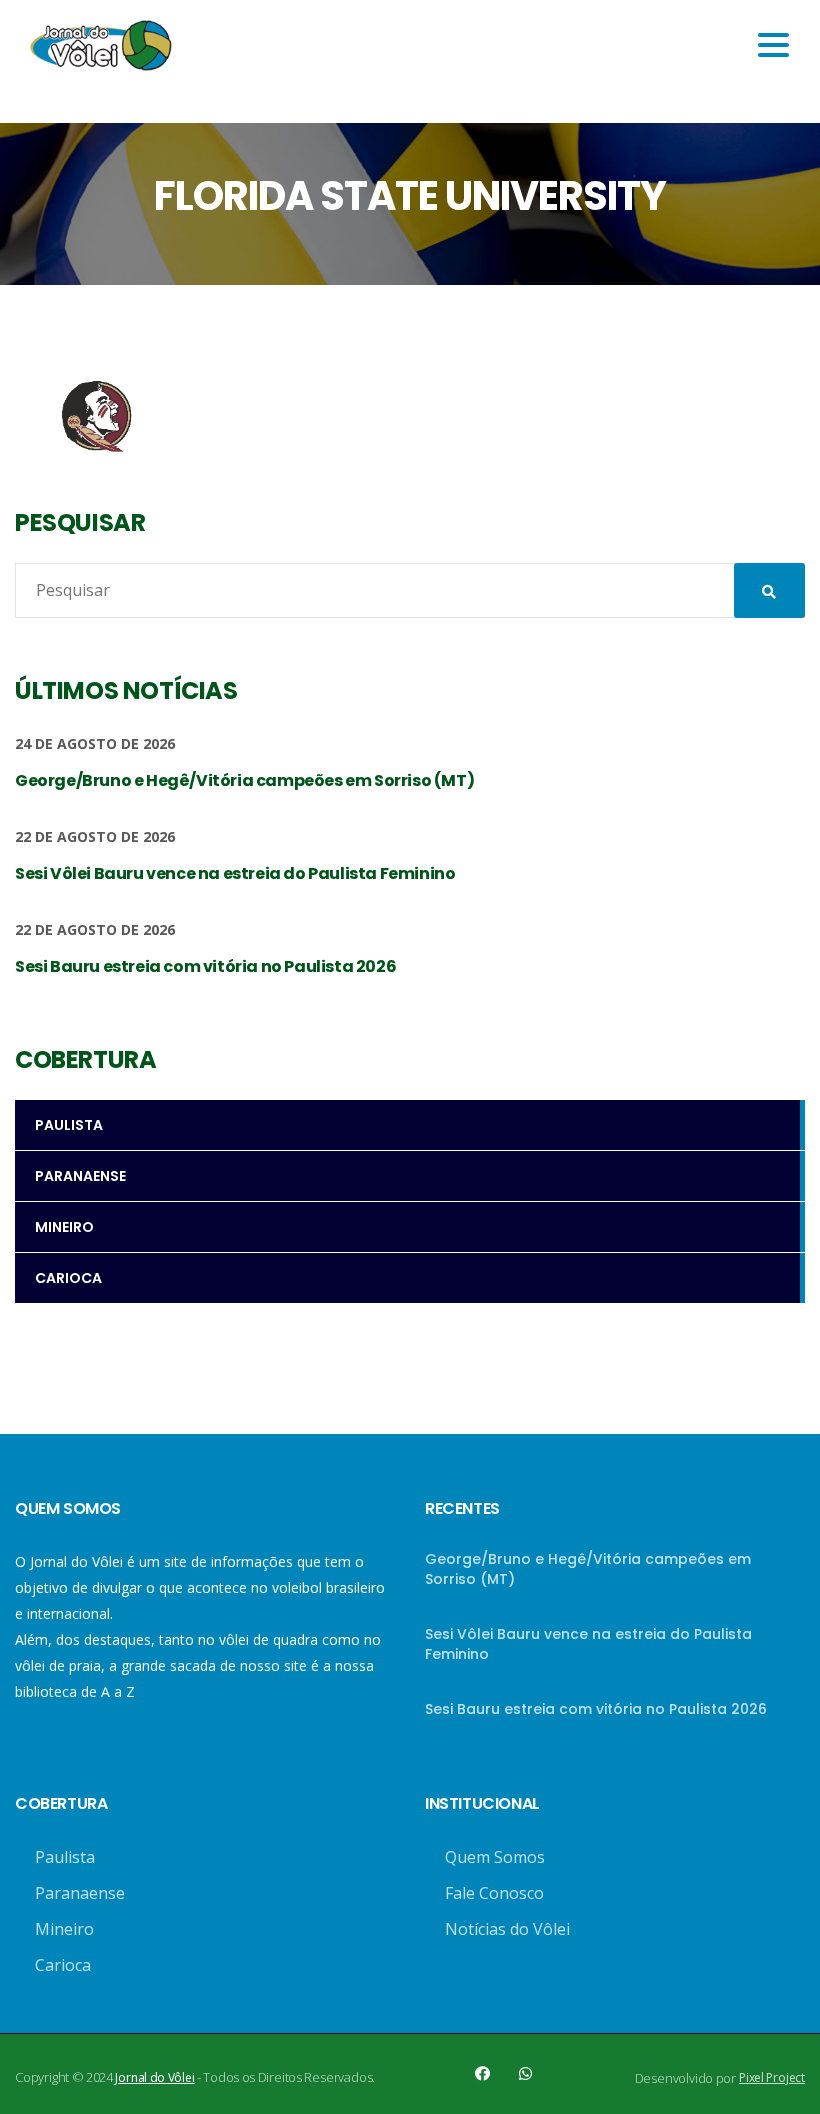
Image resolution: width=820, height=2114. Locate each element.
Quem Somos (495, 1857)
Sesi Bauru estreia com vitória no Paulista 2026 (596, 1709)
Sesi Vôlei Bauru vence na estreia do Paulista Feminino (588, 1644)
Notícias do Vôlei (507, 1929)
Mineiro (64, 1929)
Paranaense (80, 1893)
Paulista (65, 1857)
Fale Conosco (494, 1893)
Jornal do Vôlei (154, 2077)
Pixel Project (772, 2077)
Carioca (63, 1965)
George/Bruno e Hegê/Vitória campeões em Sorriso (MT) (588, 1569)
